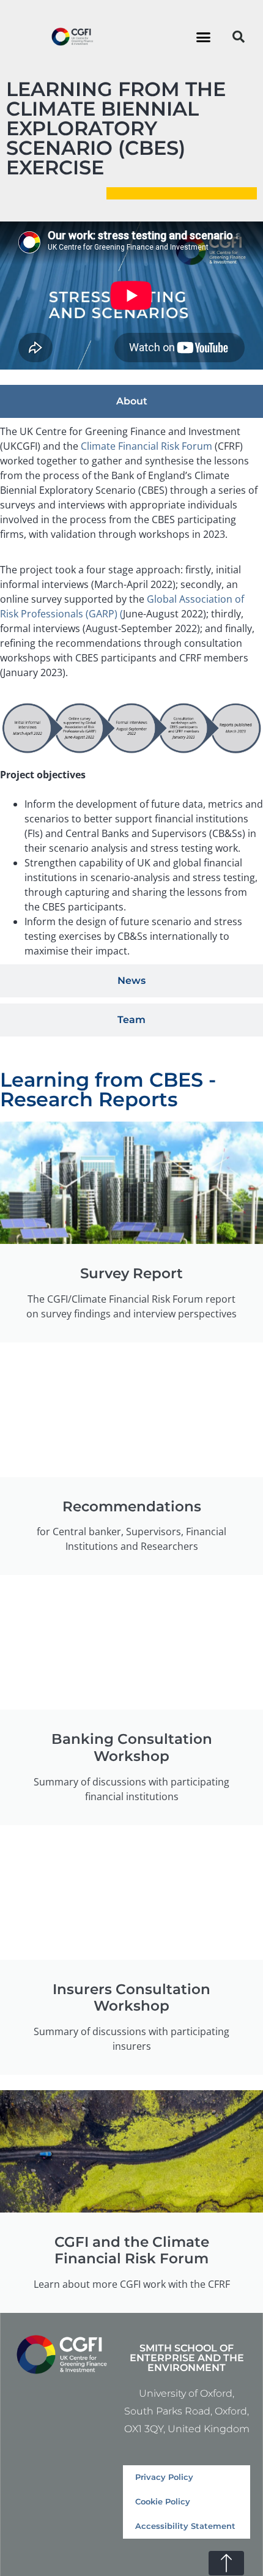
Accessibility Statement (185, 2526)
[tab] (131, 401)
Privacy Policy (164, 2477)
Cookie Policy (163, 2502)
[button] (204, 37)
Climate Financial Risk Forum (146, 446)
